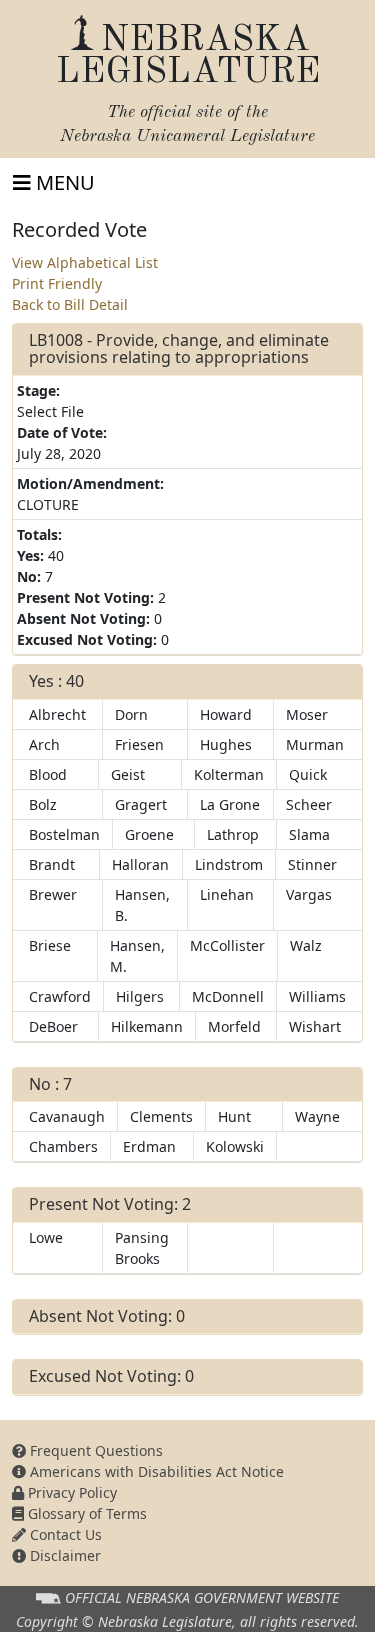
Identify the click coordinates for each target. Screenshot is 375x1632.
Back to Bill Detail (70, 304)
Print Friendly (57, 283)
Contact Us (64, 1534)
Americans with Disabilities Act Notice (155, 1471)
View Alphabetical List (85, 262)
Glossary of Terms (85, 1513)
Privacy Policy (70, 1492)
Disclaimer (63, 1555)
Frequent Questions (94, 1450)
